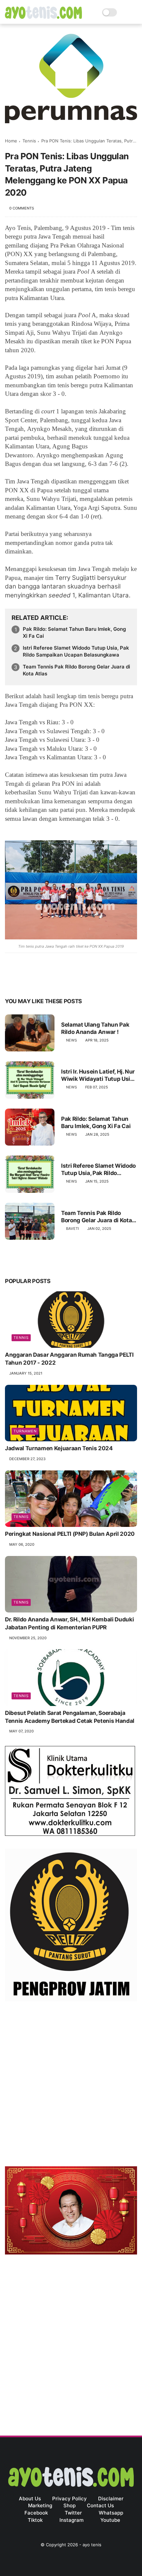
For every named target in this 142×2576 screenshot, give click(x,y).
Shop (70, 2505)
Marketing (40, 2505)
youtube (110, 2520)
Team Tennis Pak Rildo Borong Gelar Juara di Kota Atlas (76, 670)
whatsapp (111, 2513)
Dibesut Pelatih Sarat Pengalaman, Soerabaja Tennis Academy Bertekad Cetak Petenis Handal (70, 1717)
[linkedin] (64, 981)
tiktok (35, 2520)
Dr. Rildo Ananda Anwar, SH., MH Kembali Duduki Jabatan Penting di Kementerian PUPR (69, 1623)
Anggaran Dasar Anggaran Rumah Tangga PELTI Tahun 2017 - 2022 (69, 1359)
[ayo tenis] (43, 17)
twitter (73, 2513)
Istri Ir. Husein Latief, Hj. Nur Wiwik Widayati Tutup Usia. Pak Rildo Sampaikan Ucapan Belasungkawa (98, 1075)
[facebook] (11, 981)
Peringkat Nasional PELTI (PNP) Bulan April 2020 (70, 1534)
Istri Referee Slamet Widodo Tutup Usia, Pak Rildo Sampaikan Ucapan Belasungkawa (76, 651)
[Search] (124, 12)
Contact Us (100, 2505)
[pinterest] (50, 981)
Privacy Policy (70, 2499)
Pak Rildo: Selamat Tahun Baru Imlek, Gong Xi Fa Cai (74, 632)
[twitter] (24, 981)
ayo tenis (92, 2545)
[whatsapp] (37, 981)
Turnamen (25, 1431)
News (71, 1040)
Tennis (29, 141)
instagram (71, 2520)
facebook (36, 2513)
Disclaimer (111, 2499)
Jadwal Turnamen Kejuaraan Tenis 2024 (59, 1448)
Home (11, 141)
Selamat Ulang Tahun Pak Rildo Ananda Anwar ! (95, 1028)
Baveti (72, 1229)
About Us (30, 2499)
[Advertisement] (71, 2085)
